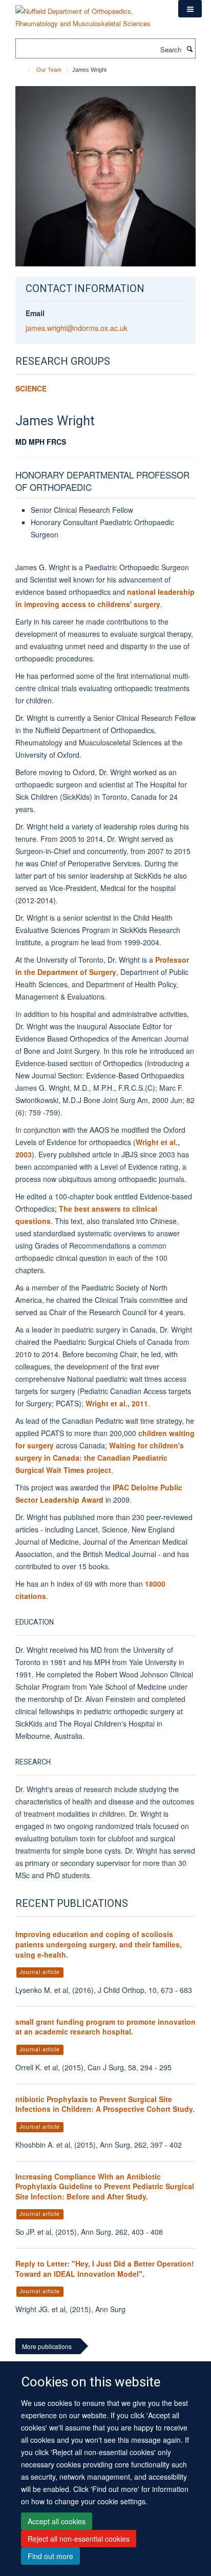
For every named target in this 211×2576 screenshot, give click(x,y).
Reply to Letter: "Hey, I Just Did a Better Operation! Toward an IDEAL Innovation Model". (105, 2269)
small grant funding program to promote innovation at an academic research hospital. (105, 2027)
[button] (190, 9)
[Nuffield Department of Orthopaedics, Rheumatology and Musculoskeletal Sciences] (89, 14)
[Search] (189, 49)
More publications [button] (47, 2346)
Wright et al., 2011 (117, 1403)
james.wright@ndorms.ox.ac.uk (77, 328)
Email (35, 313)
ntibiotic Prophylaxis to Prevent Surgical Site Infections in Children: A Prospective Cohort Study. (105, 2104)
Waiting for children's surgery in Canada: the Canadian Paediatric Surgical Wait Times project (100, 1458)
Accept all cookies (57, 2521)
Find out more (50, 2556)
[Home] (24, 70)
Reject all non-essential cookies (79, 2539)
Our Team (49, 70)
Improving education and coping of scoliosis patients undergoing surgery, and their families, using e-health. (99, 1944)
